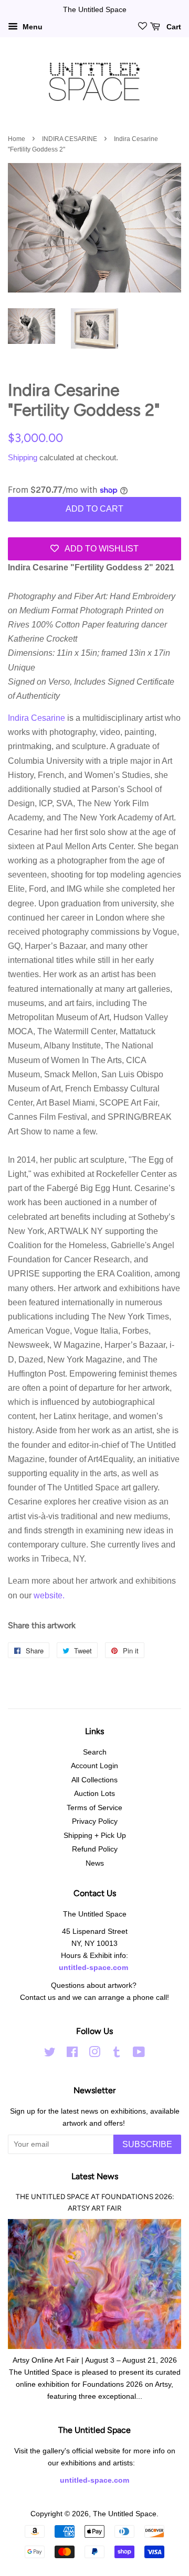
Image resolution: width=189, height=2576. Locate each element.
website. (49, 1595)
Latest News (95, 2176)
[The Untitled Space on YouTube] (139, 2054)
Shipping (23, 457)
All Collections (94, 1780)
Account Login (94, 1766)
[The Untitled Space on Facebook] (72, 2054)
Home (17, 139)
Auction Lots (94, 1794)
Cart (173, 27)
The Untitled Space (125, 2514)
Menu (31, 27)
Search (95, 1752)
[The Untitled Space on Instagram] (94, 2054)
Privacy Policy (95, 1821)
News (95, 1863)
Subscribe (147, 2144)
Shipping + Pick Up (95, 1836)
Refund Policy (95, 1849)
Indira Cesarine (38, 718)
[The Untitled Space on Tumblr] (117, 2054)
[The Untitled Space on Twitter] (50, 2054)
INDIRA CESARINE (70, 139)
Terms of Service (94, 1808)
